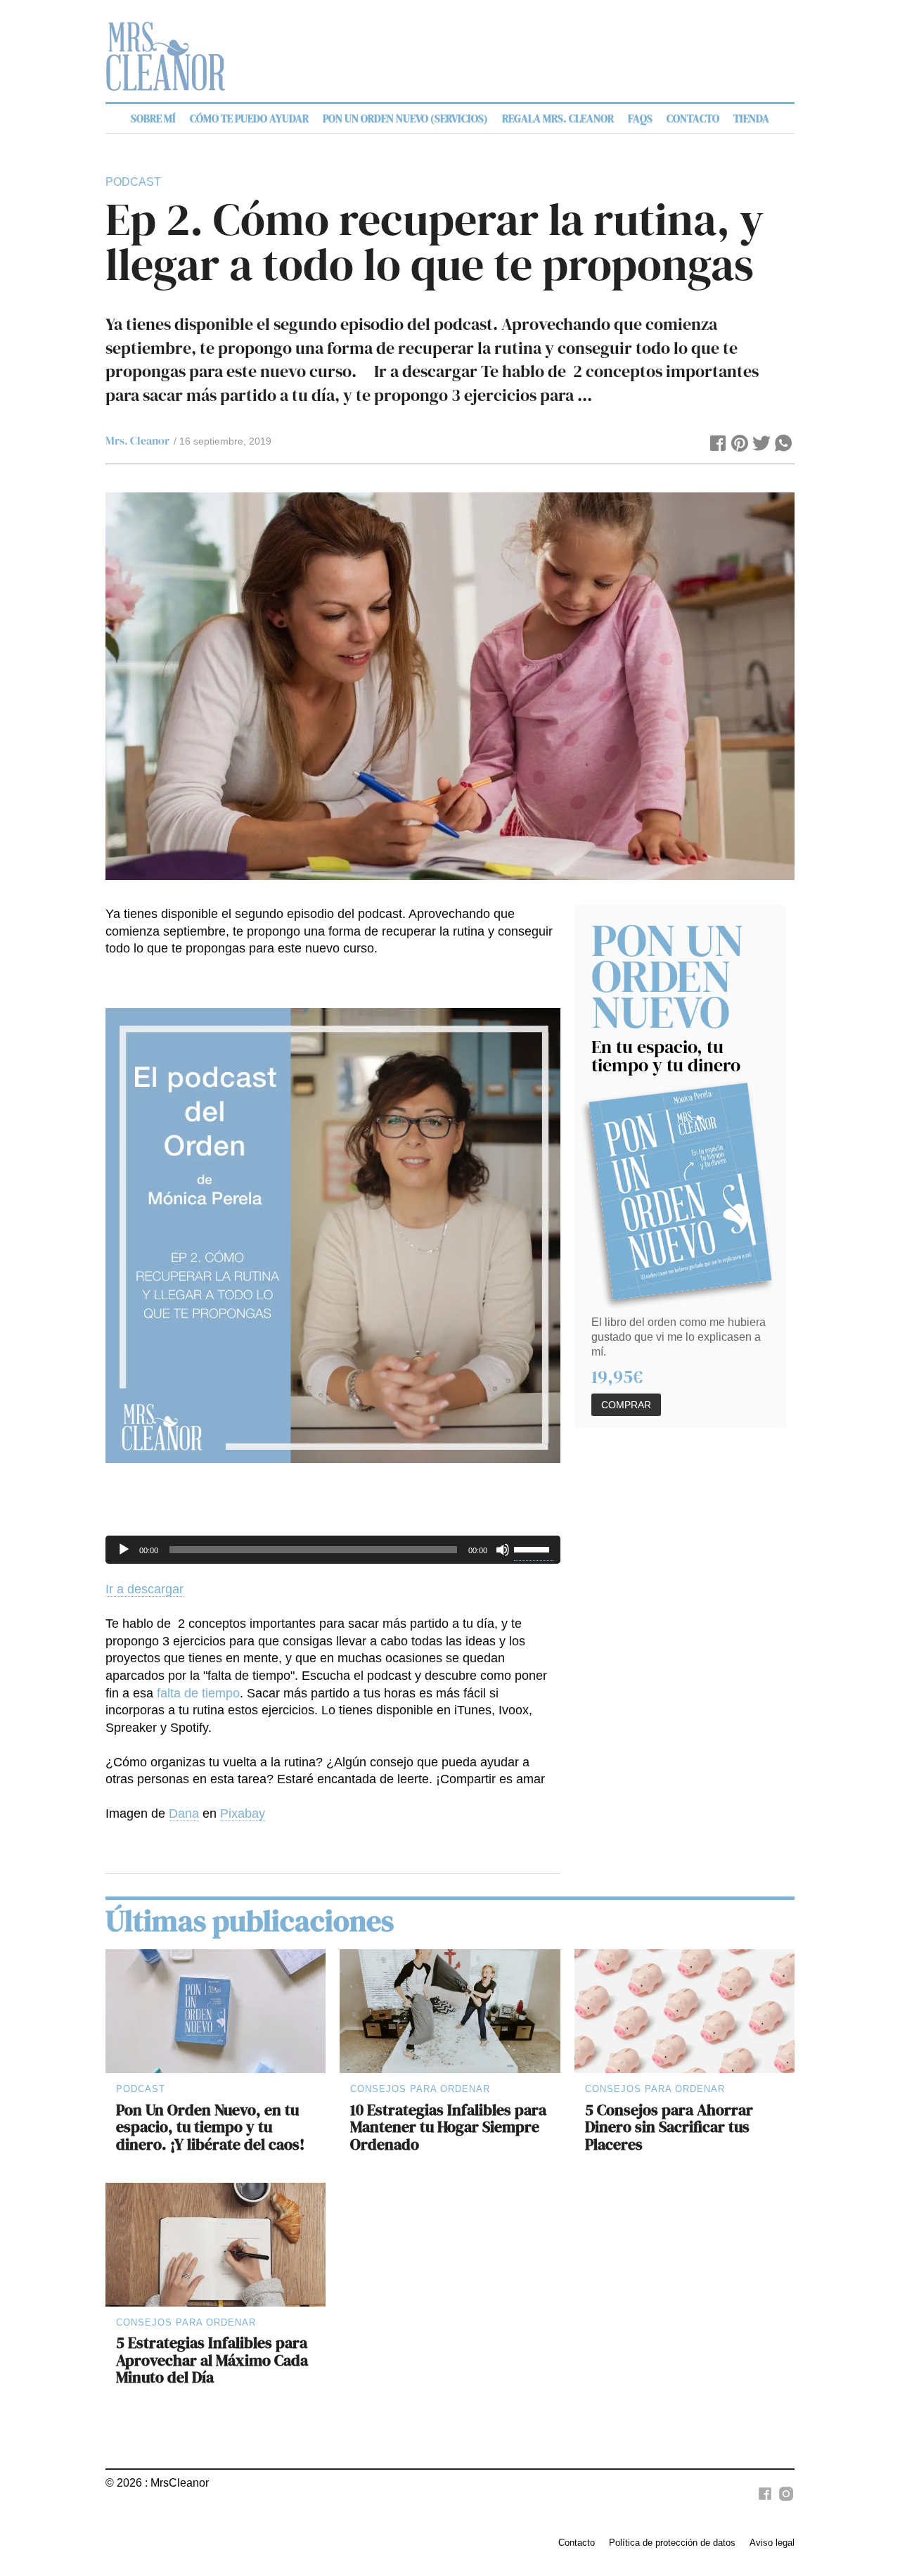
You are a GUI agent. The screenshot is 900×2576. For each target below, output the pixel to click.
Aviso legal (772, 2543)
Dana (184, 1813)
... (585, 395)
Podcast (133, 182)
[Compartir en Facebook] (718, 445)
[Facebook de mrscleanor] (763, 2501)
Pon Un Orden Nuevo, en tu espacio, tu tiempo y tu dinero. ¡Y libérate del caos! (210, 2127)
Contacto (577, 2543)
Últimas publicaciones (250, 1921)
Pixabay (243, 1813)
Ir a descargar (144, 1589)
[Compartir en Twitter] (762, 445)
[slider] (534, 1548)
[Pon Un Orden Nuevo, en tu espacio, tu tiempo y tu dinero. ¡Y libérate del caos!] (216, 2011)
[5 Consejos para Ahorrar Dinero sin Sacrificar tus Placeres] (684, 2011)
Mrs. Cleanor (137, 440)
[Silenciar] (503, 1550)
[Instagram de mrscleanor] (784, 2501)
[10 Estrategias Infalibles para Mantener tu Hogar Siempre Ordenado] (450, 2011)
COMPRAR (626, 1405)
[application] (333, 1550)
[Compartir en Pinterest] (740, 445)
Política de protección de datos (672, 2543)
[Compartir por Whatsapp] (784, 445)
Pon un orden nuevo (668, 976)
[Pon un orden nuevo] (680, 1191)
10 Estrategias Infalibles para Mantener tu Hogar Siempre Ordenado (448, 2127)
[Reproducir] (124, 1550)
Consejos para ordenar (420, 2089)
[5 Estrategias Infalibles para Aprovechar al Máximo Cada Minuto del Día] (216, 2245)
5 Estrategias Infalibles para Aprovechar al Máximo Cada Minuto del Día (212, 2360)
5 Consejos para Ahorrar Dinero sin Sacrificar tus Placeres (669, 2127)
